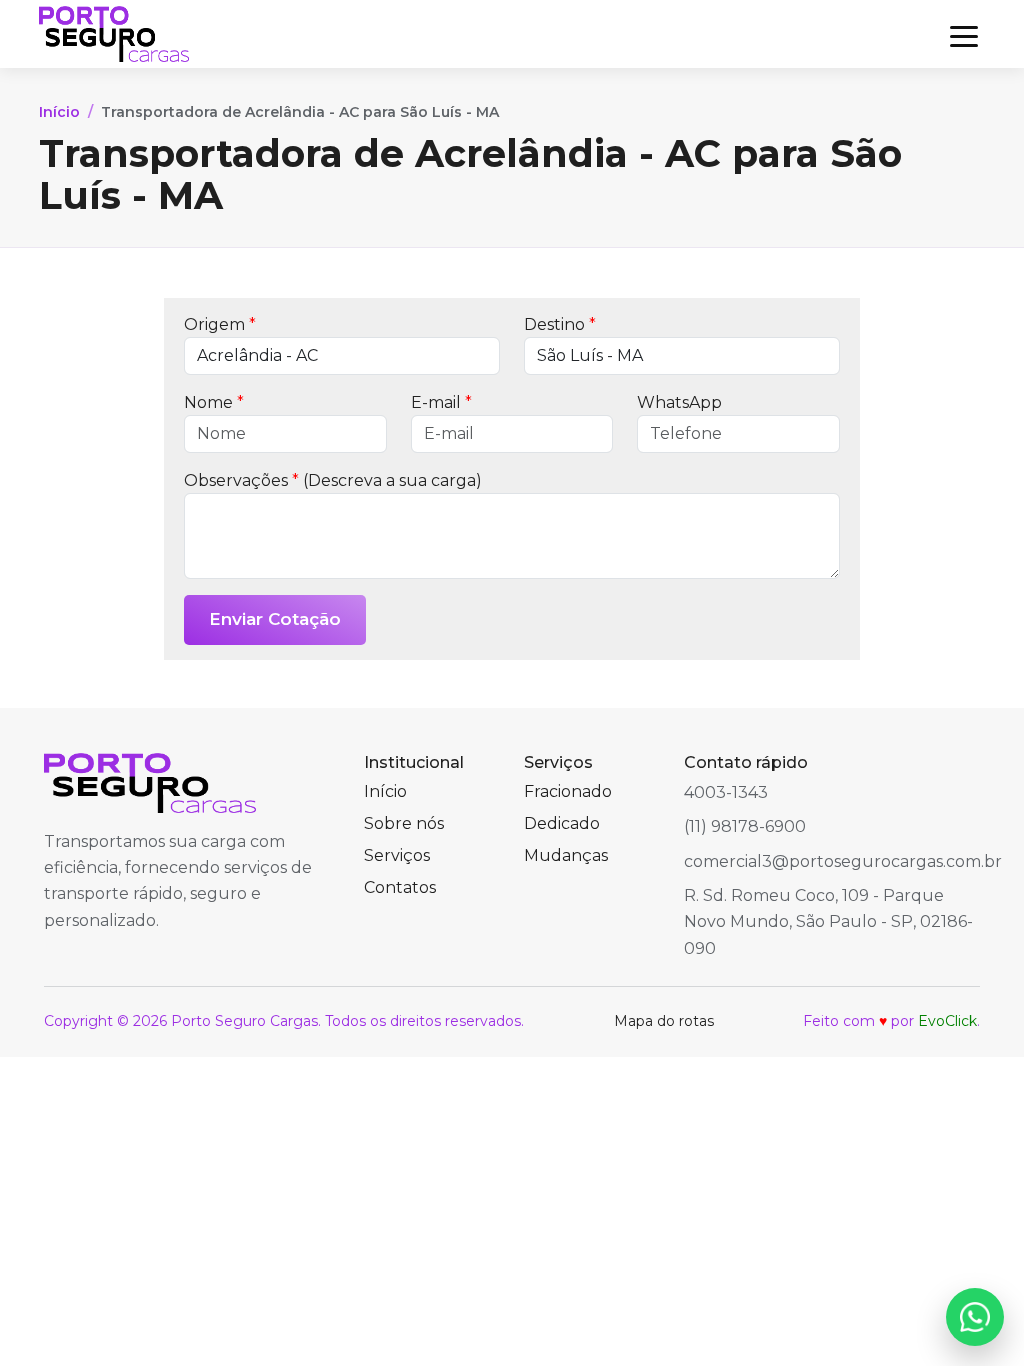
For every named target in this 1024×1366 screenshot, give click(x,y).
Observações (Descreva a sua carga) (333, 480)
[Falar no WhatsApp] (975, 1317)
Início (59, 112)
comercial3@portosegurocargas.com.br (843, 861)
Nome (214, 402)
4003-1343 (726, 792)
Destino (560, 324)
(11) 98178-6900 (745, 826)
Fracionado (568, 791)
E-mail (441, 402)
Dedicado (562, 823)
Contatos (400, 887)
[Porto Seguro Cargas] (114, 34)
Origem (220, 324)
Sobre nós (404, 823)
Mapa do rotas (664, 1021)
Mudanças (566, 855)
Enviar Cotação (275, 619)
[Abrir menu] (964, 34)
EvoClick (947, 1021)
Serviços (397, 855)
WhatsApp (679, 402)
